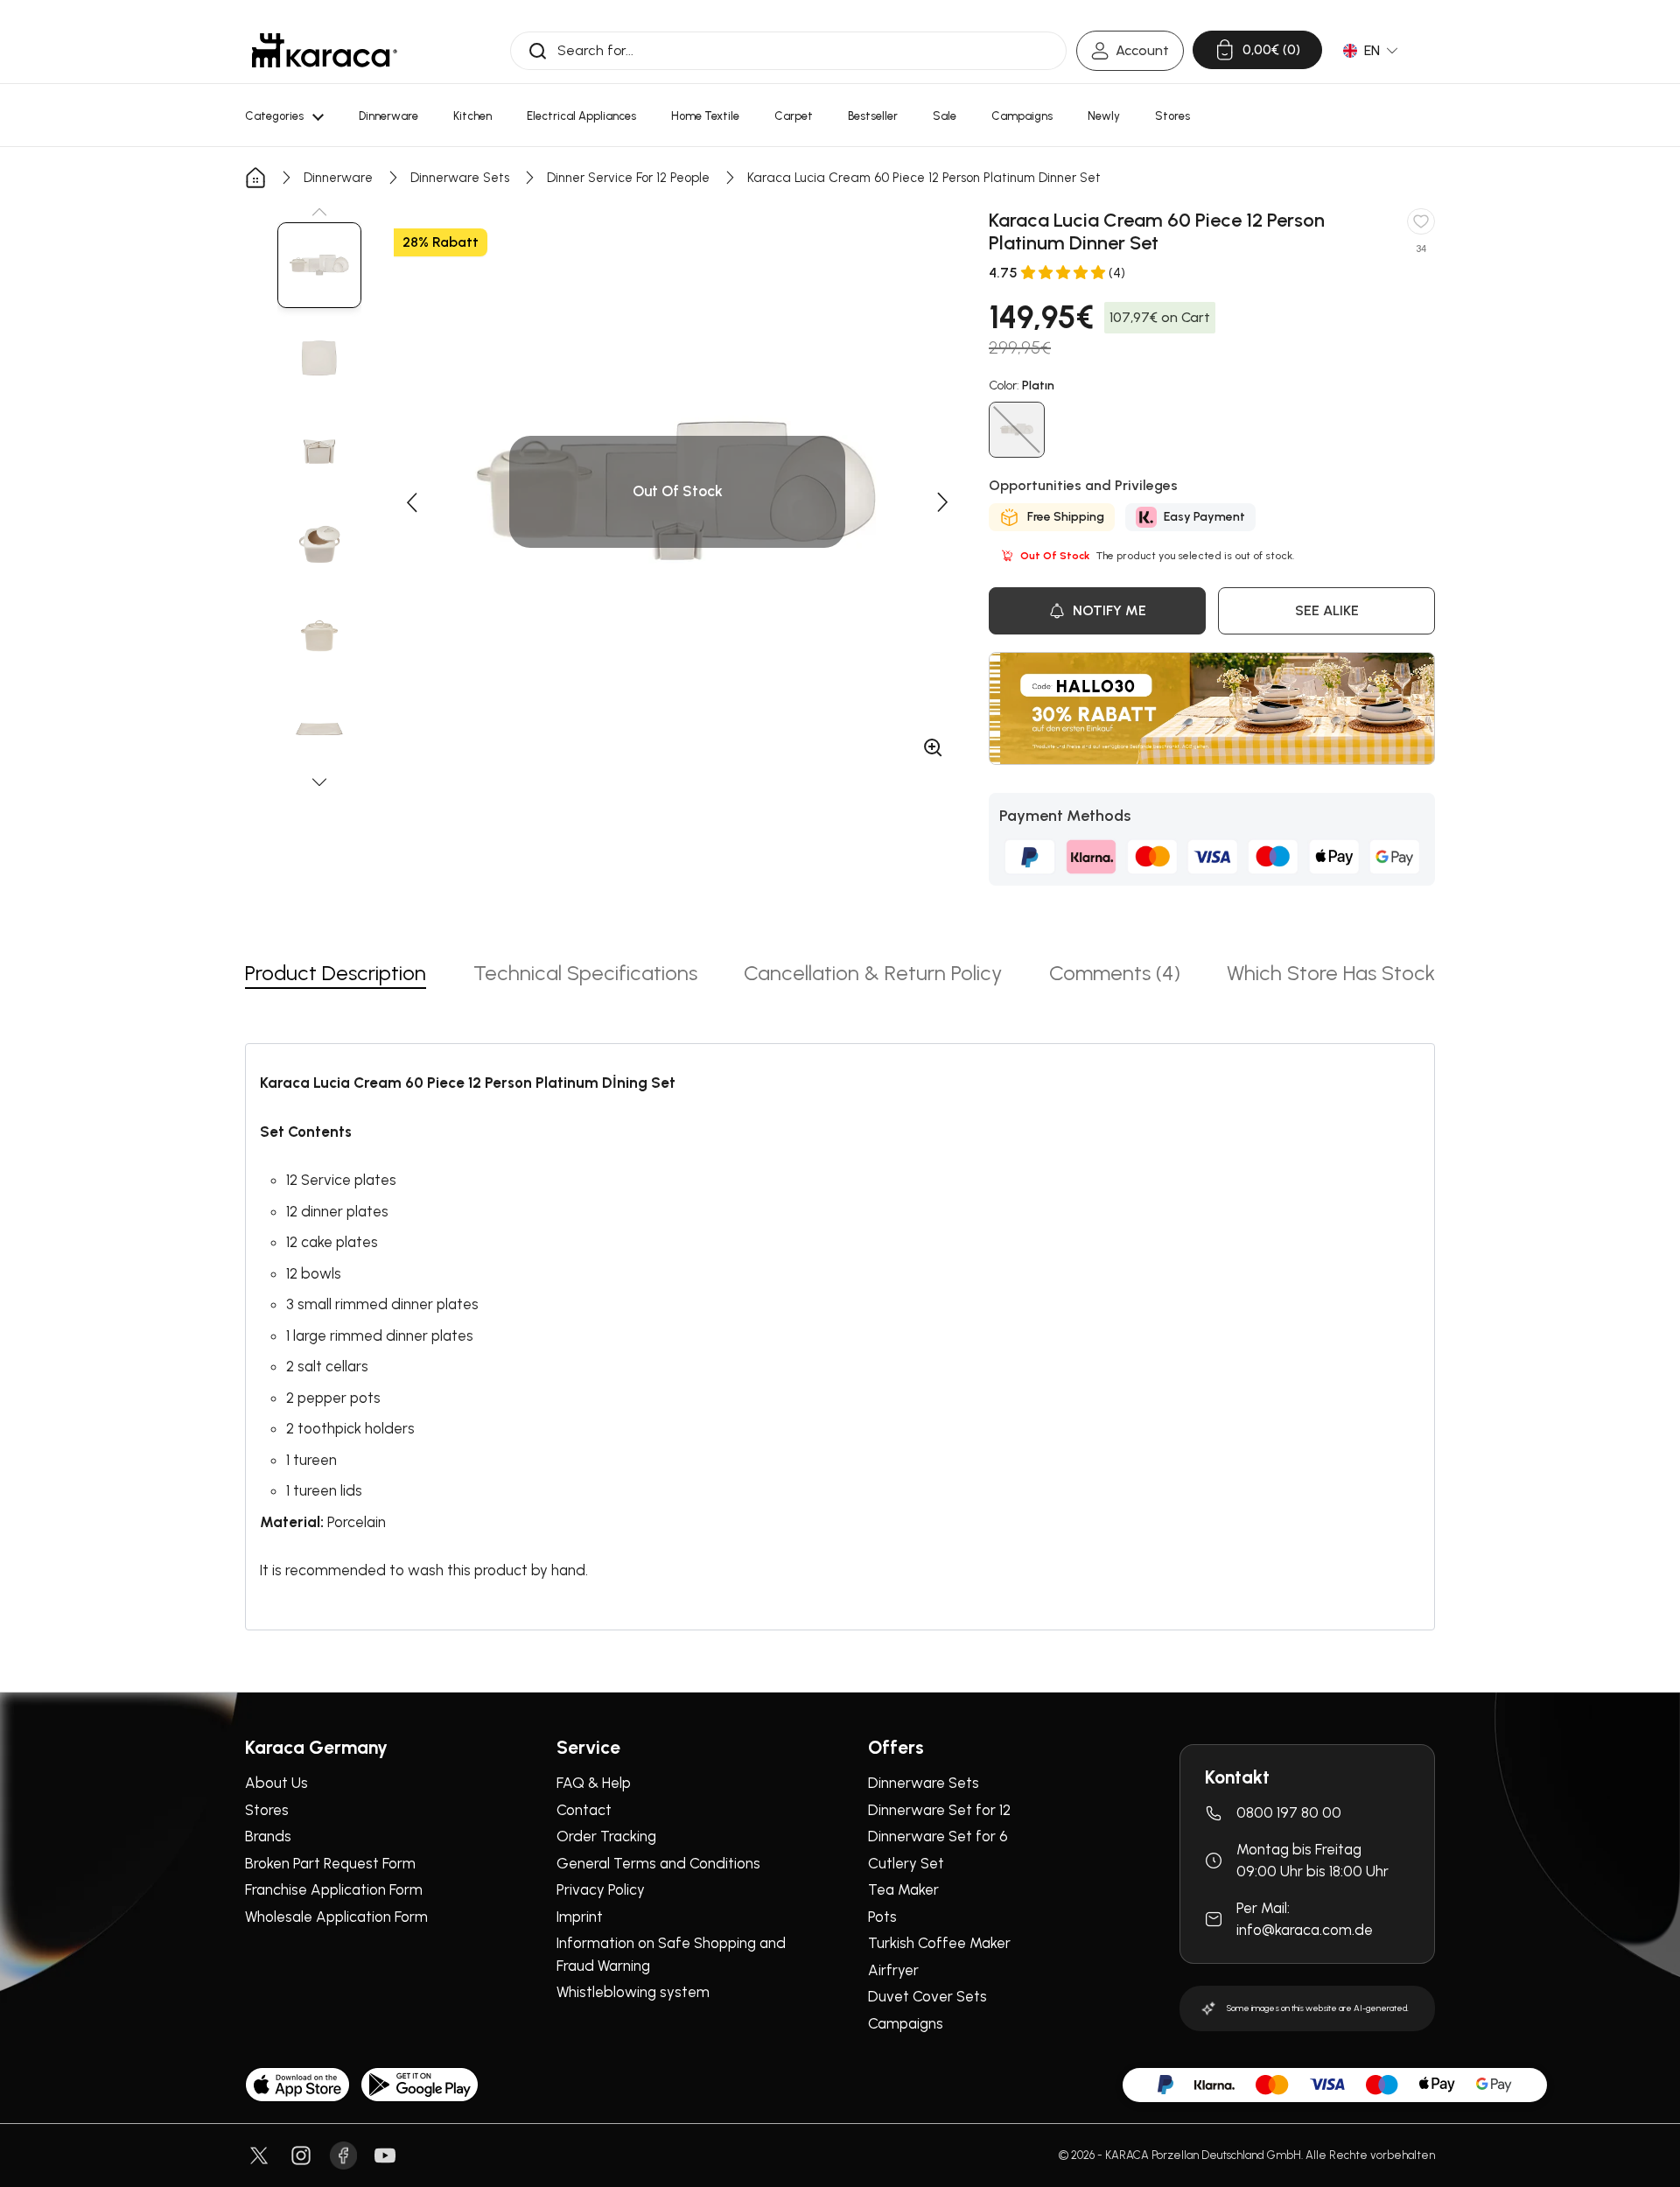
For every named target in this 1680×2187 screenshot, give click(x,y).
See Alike (1327, 610)
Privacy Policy (601, 1889)
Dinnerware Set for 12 (939, 1810)
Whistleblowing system (633, 1992)
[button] (319, 212)
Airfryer (893, 1970)
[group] (319, 265)
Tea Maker (903, 1889)
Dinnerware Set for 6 (938, 1836)
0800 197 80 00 (1289, 1812)
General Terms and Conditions (658, 1863)
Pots (882, 1917)
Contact (584, 1810)
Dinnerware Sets (460, 178)
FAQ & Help (594, 1783)
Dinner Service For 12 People (628, 178)
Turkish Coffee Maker (939, 1943)
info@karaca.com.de (1305, 1930)
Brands (268, 1836)
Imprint (580, 1917)
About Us (276, 1783)
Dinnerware (338, 178)
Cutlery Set (906, 1863)
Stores (267, 1810)
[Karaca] (325, 50)
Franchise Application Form (334, 1889)
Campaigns (906, 2023)
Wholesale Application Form (336, 1917)
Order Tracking (606, 1836)
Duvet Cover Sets (927, 1996)
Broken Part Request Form (330, 1863)
